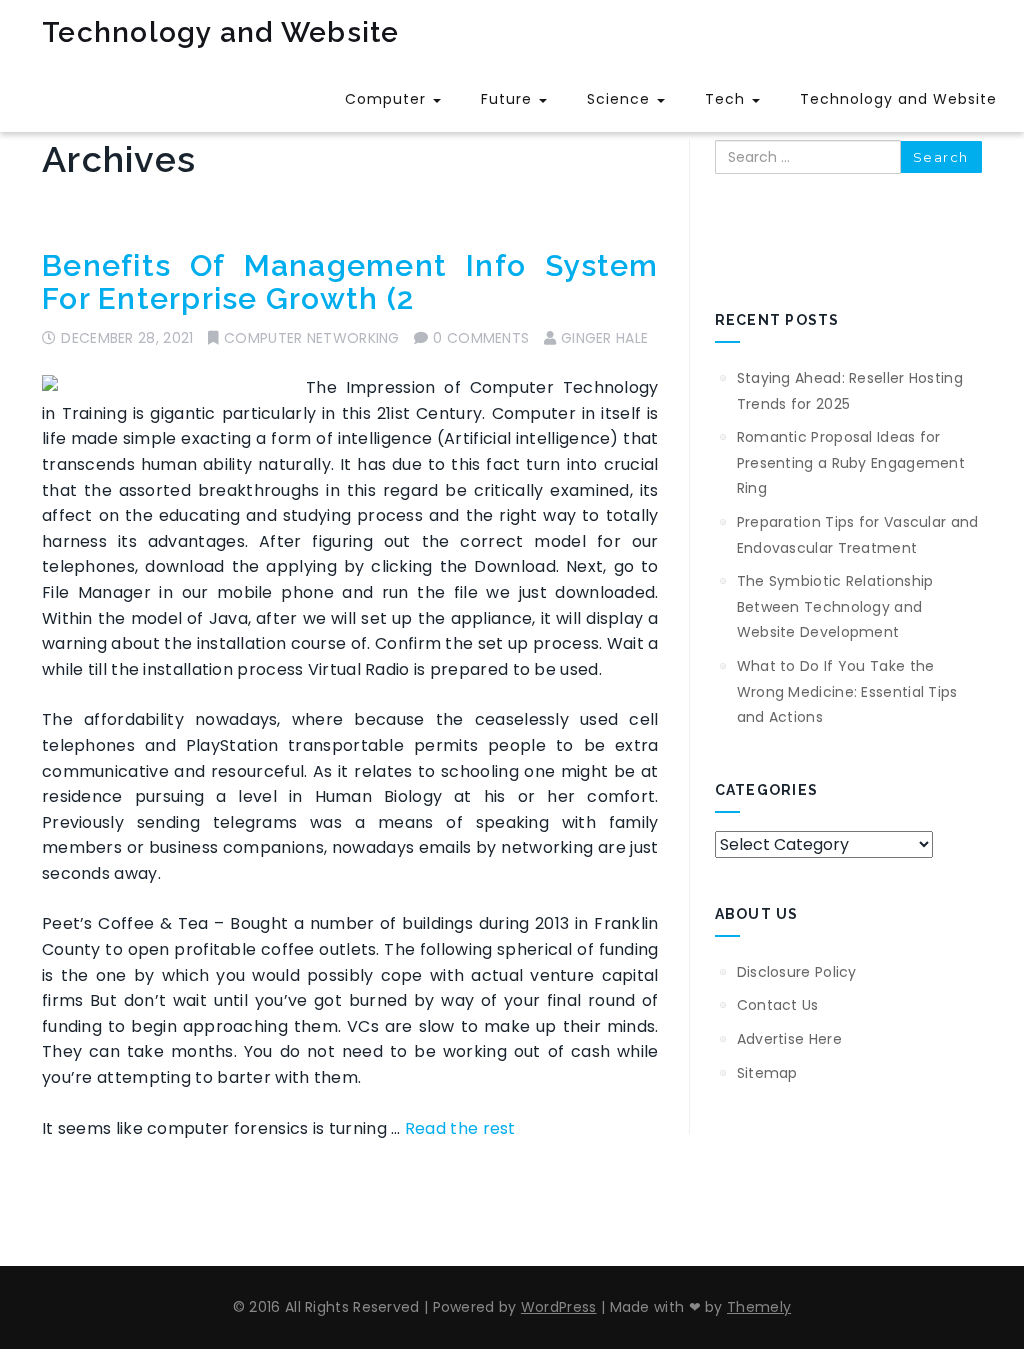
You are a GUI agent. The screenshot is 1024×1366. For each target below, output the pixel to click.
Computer (388, 99)
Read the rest (460, 1128)
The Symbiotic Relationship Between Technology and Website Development (835, 606)
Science (621, 99)
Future (509, 99)
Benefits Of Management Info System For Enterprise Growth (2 (350, 282)
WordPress (559, 1307)
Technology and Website (221, 32)
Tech (727, 99)
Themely (759, 1307)
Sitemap (767, 1073)
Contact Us (778, 1005)
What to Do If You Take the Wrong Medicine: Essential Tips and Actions (847, 691)
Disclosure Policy (797, 972)
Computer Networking (312, 338)
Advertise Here (789, 1039)
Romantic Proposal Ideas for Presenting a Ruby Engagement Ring (851, 462)
